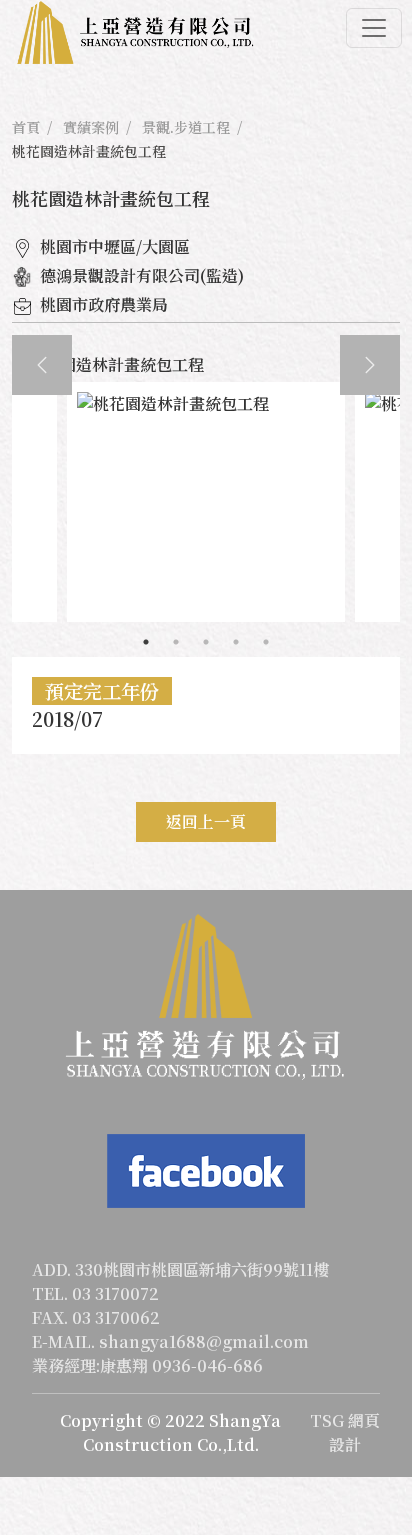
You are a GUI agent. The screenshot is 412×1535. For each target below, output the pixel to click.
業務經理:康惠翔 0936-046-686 (147, 1365)
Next (370, 365)
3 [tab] (206, 642)
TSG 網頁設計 (345, 1432)
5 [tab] (266, 642)
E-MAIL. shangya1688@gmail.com (170, 1341)
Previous (42, 365)
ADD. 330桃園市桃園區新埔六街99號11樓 (180, 1269)
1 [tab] (146, 642)
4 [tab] (236, 642)
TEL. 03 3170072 (95, 1293)
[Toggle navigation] (374, 28)
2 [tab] (176, 642)
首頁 (26, 127)
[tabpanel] (206, 502)
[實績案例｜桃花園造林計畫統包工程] (135, 33)
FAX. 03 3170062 (96, 1317)
